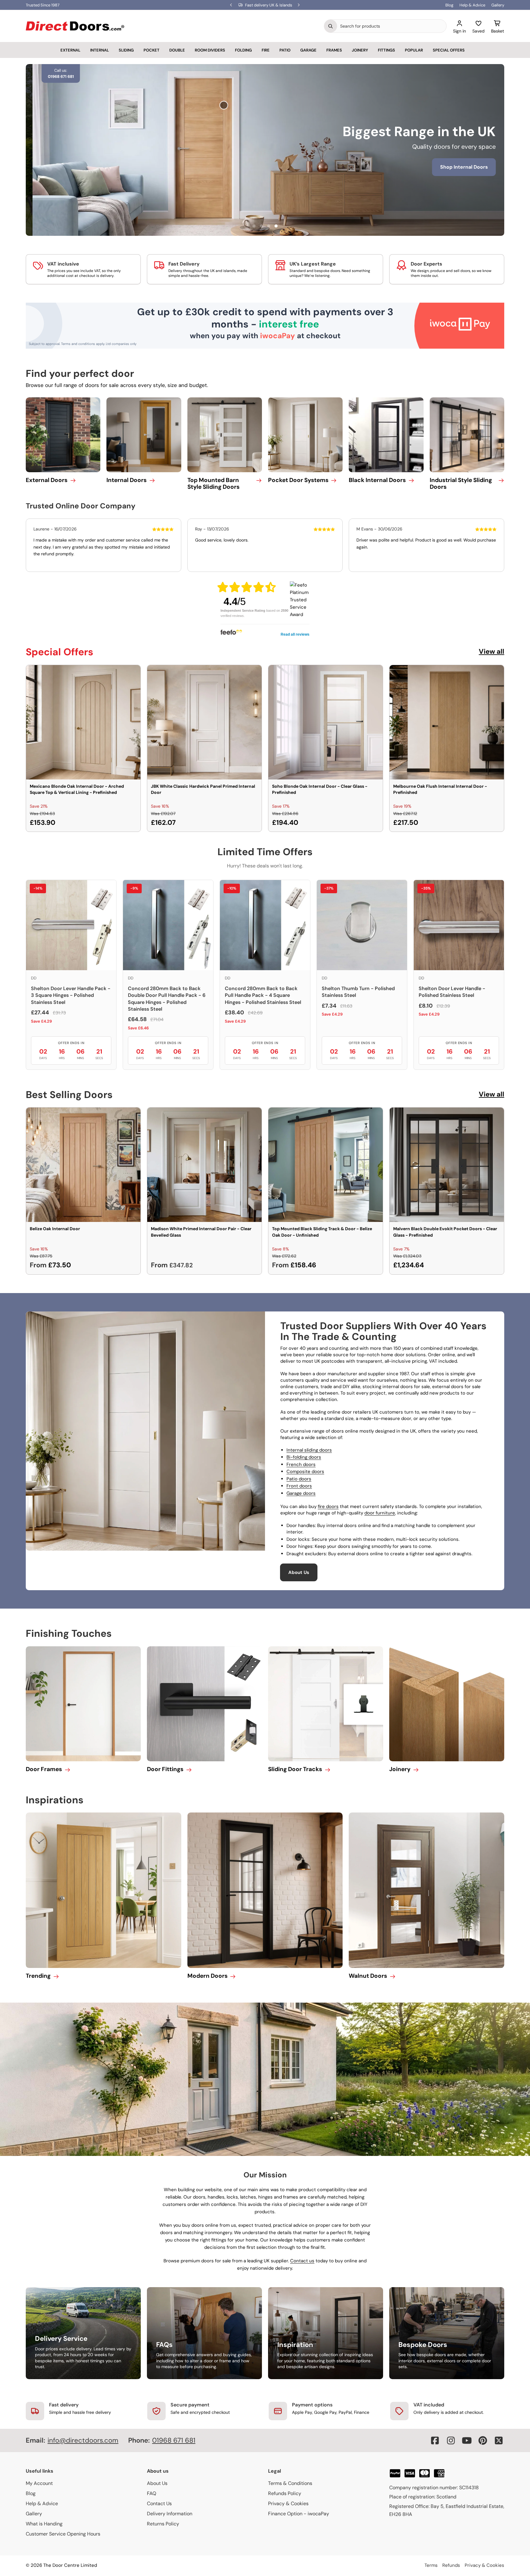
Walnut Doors (368, 1976)
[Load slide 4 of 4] (276, 226)
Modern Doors (207, 1976)
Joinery (360, 50)
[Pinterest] (483, 2440)
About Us (299, 1572)
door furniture (380, 1513)
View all (492, 651)
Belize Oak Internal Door (55, 1229)
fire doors (328, 1506)
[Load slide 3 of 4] (269, 226)
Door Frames (44, 1769)
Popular (414, 50)
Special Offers (449, 50)
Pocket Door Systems (298, 480)
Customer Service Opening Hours (63, 2534)
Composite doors (305, 1472)
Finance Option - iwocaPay (299, 2514)
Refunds (451, 2565)
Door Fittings (165, 1769)
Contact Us (159, 2503)
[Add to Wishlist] (132, 674)
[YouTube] (467, 2440)
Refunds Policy (285, 2493)
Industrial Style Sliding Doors (461, 484)
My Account (39, 2483)
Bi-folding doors (304, 1457)
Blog (449, 5)
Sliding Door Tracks (295, 1769)
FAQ (152, 2493)
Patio (285, 50)
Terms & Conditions (290, 2483)
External (70, 50)
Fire (266, 50)
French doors (301, 1464)
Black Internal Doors (377, 480)
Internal (100, 50)
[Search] (331, 26)
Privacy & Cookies (288, 2503)
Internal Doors (127, 480)
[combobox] (392, 26)
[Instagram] (451, 2440)
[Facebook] (435, 2440)
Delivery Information (170, 2514)
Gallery (498, 5)
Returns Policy (163, 2524)
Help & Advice (472, 5)
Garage (308, 50)
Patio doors (299, 1479)
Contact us (302, 2261)
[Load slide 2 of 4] (261, 226)
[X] (499, 2440)
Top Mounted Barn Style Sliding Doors (213, 484)
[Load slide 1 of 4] (254, 226)
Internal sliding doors (309, 1450)
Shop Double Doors (279, 176)
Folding (243, 50)
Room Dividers (210, 50)
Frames (334, 50)
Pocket (152, 50)
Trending (38, 1976)
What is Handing (44, 2524)
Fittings (386, 50)
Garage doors (301, 1493)
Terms (431, 2565)
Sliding (126, 50)
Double (177, 50)
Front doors (299, 1486)
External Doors (47, 480)
